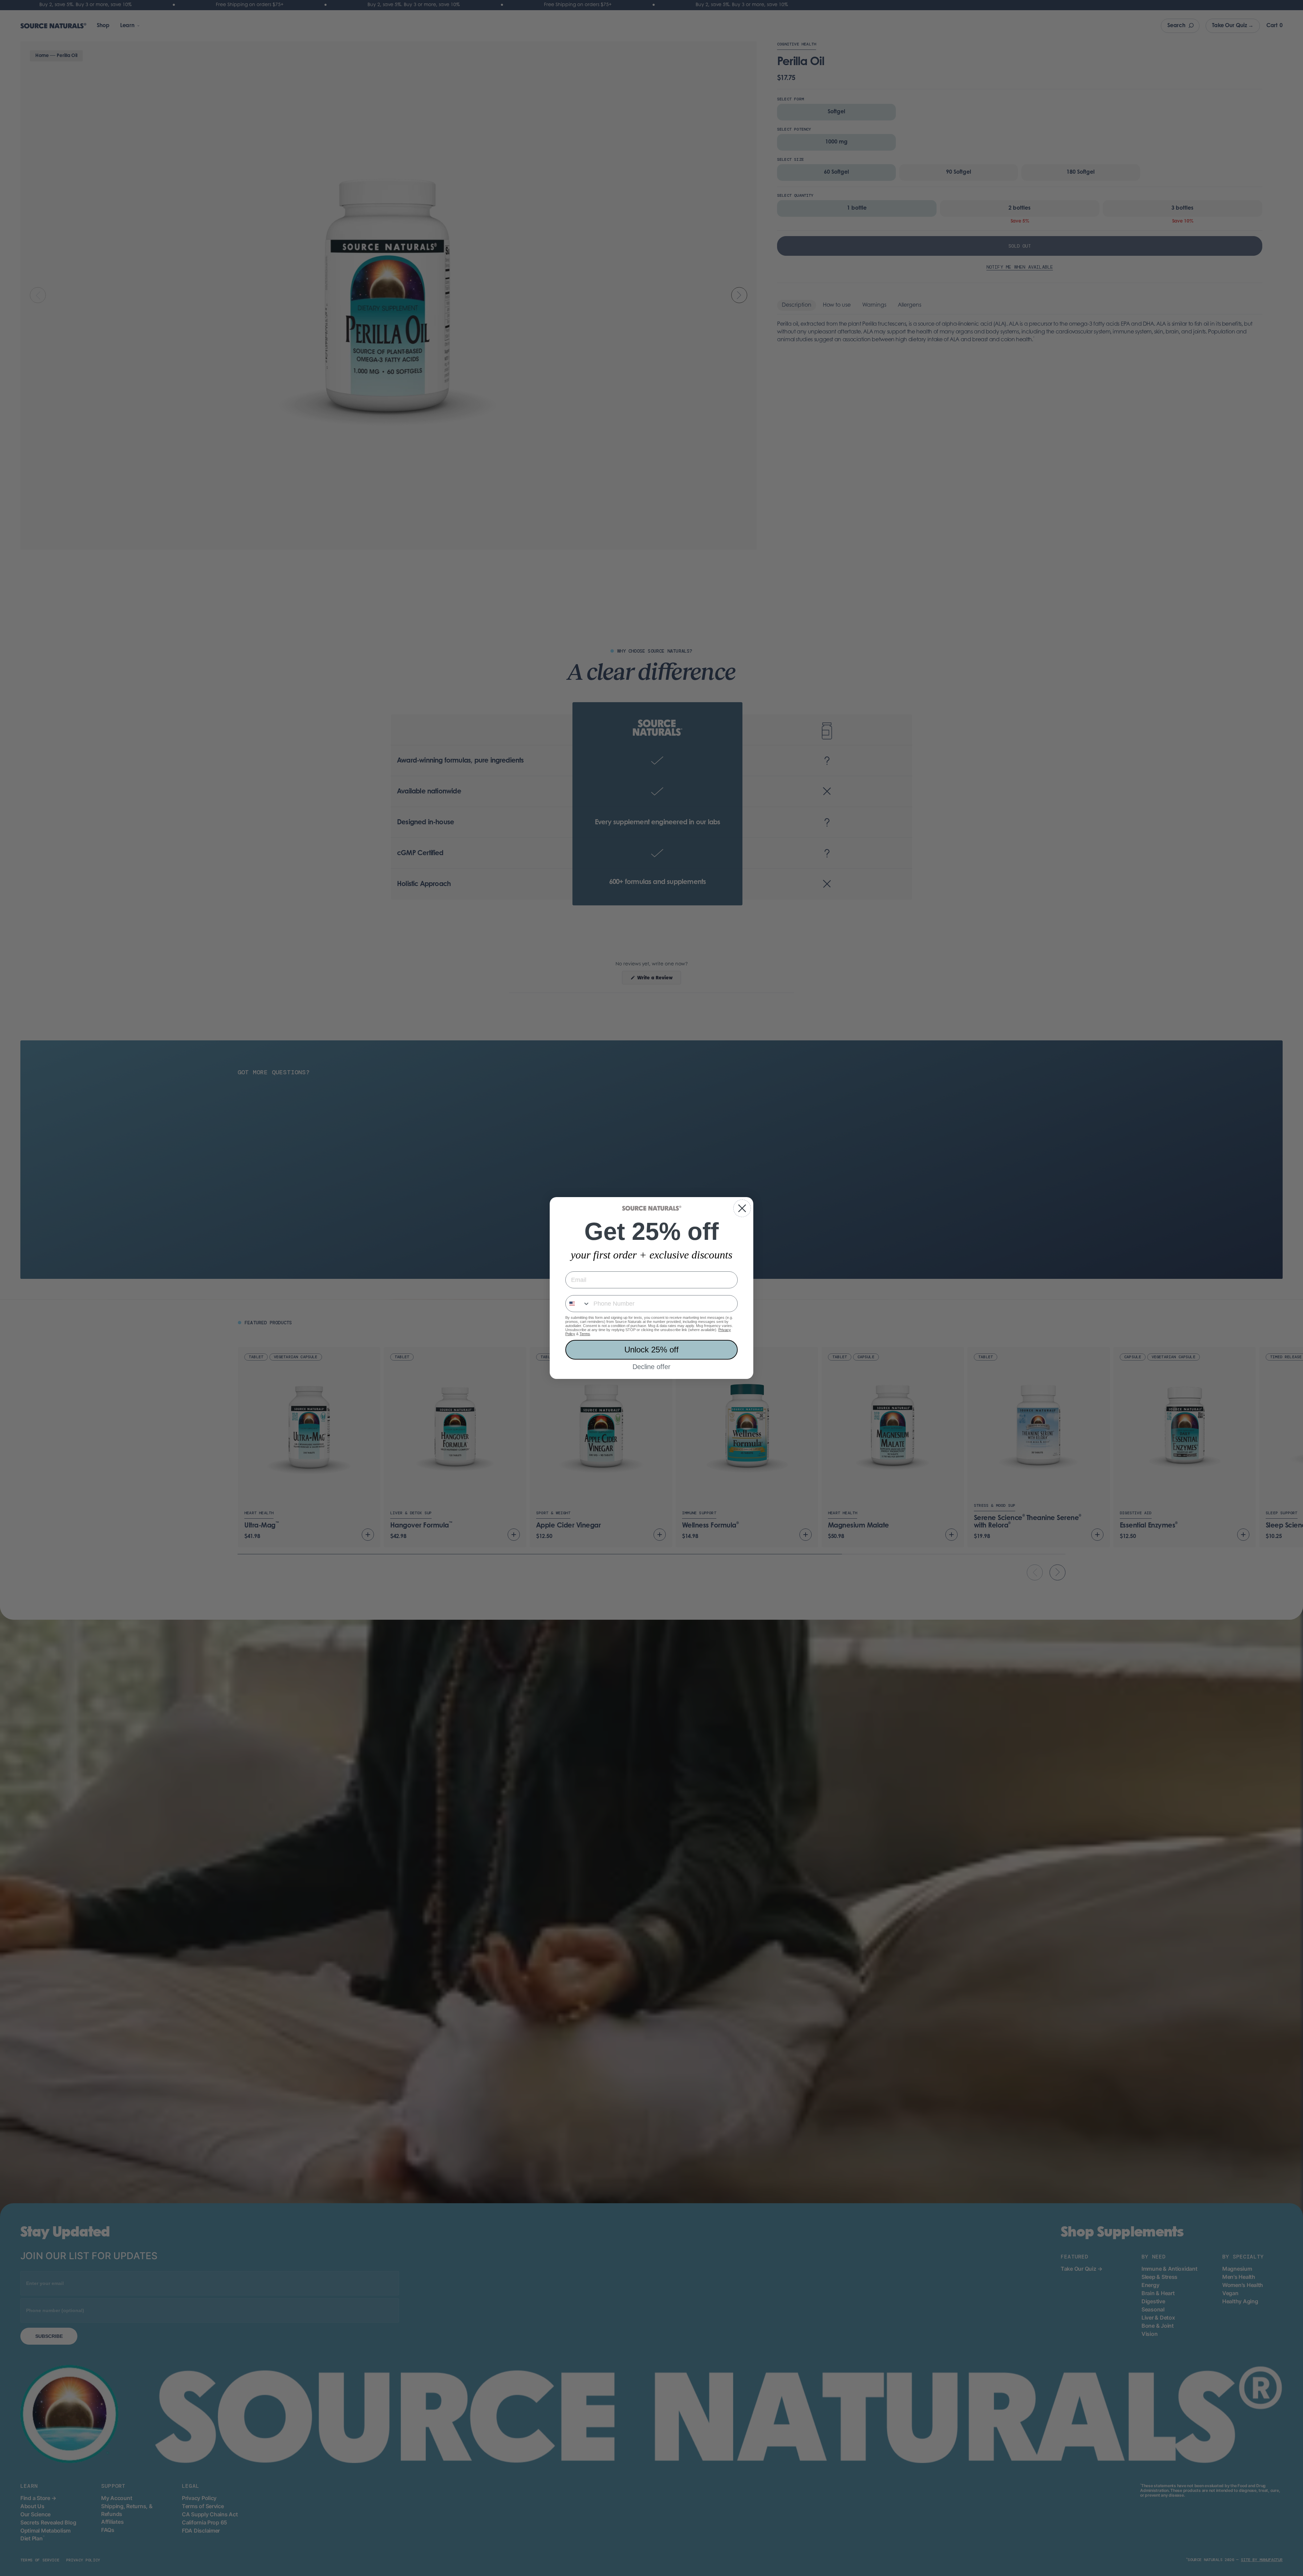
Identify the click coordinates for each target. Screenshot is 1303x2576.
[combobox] (578, 1304)
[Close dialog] (742, 1208)
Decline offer (651, 1367)
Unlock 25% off (651, 1350)
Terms (585, 1334)
